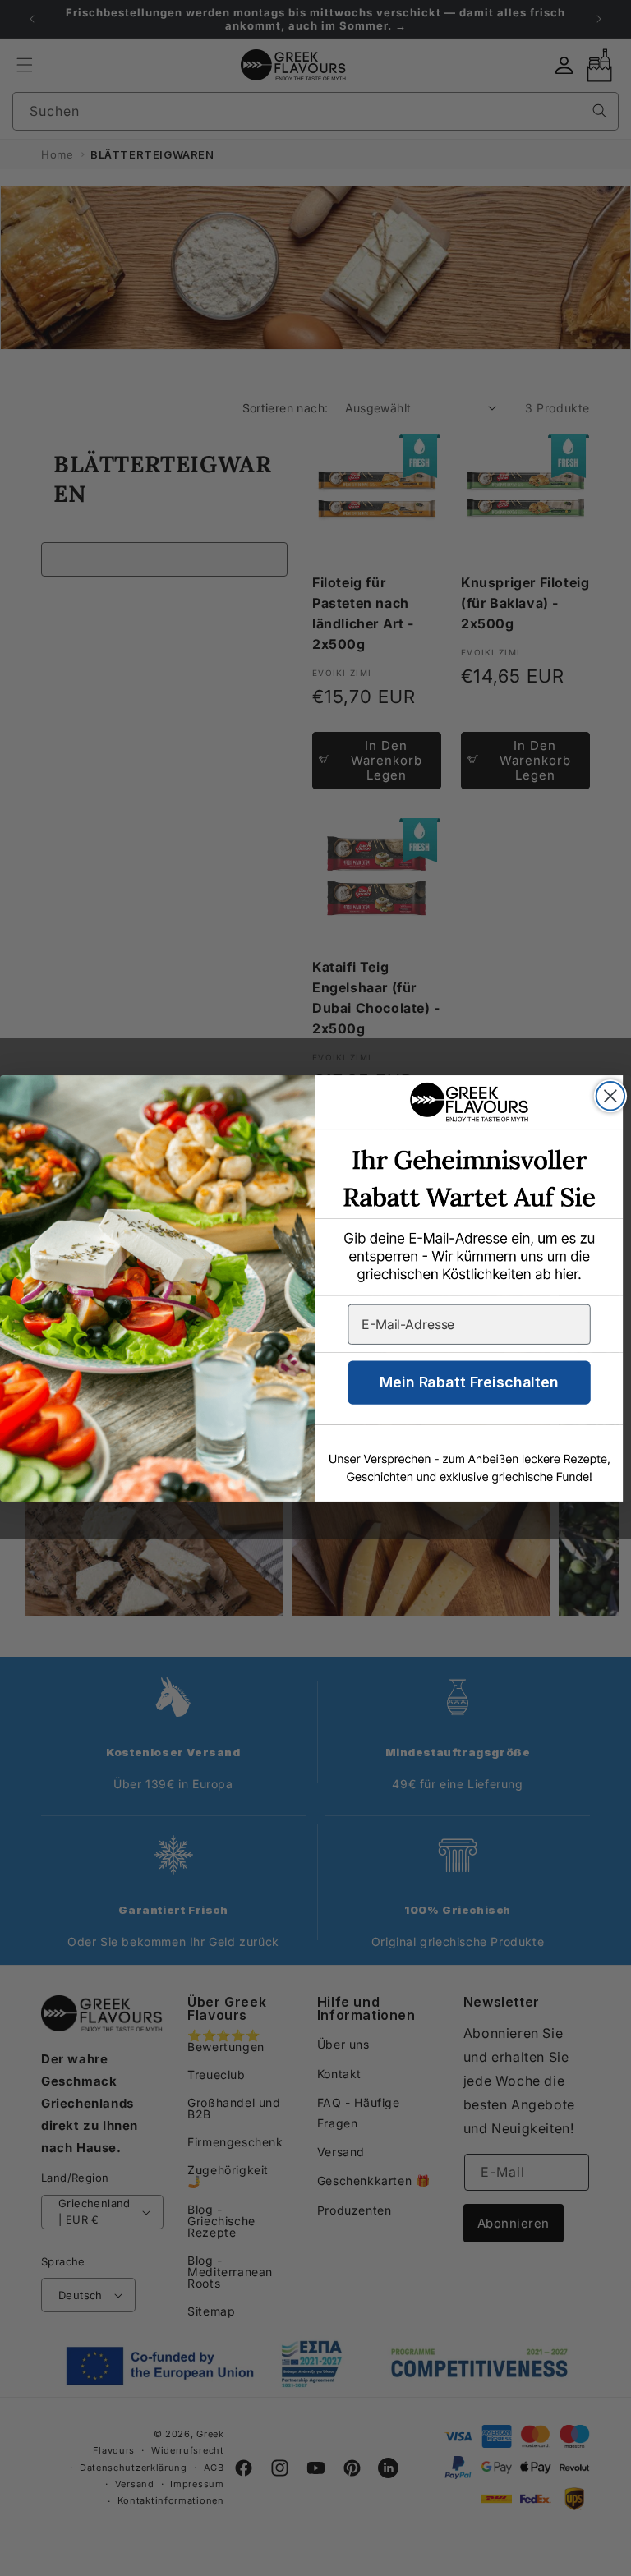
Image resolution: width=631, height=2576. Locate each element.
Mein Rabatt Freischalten (469, 1382)
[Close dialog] (610, 1096)
